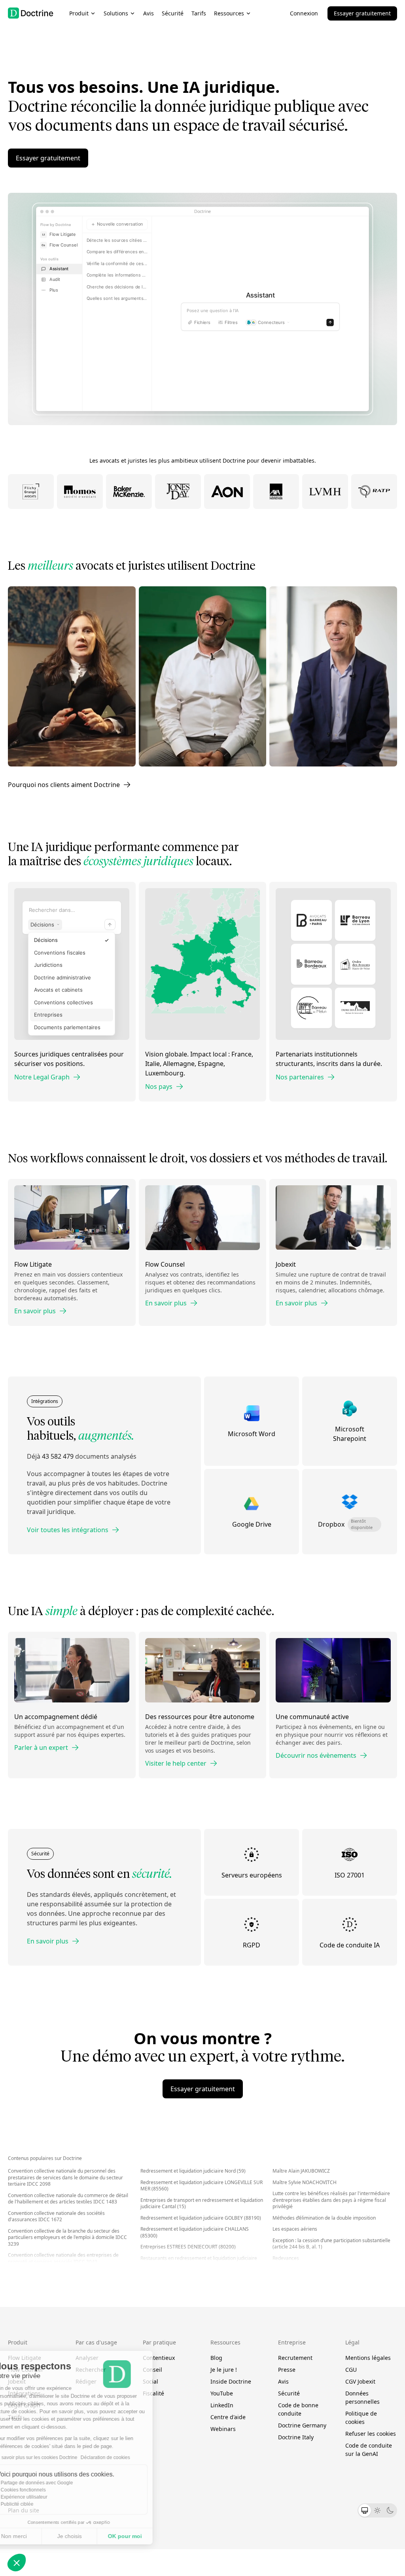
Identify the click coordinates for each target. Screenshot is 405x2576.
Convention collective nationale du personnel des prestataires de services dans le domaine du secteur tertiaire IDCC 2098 (65, 2177)
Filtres (231, 326)
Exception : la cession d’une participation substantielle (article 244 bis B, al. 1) (331, 2244)
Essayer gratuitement (362, 13)
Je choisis (91, 2536)
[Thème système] (365, 2510)
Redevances (286, 2258)
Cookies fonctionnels (45, 2490)
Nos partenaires (300, 1077)
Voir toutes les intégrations (68, 1530)
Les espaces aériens (295, 2229)
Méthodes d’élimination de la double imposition (324, 2218)
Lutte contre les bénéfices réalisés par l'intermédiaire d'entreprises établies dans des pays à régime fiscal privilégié (331, 2200)
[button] (17, 2563)
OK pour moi (146, 2536)
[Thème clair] (377, 2510)
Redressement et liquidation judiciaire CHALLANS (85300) (195, 2232)
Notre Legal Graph (42, 1077)
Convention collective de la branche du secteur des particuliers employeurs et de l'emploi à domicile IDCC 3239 (67, 2237)
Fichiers (202, 326)
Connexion (304, 13)
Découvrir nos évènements (316, 1755)
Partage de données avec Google (58, 2483)
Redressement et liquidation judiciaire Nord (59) (193, 2171)
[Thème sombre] (390, 2510)
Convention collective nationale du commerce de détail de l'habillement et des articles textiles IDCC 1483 (68, 2199)
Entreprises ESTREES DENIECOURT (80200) (188, 2247)
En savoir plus (35, 1311)
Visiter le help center (176, 1763)
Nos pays (159, 1087)
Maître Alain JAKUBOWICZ (301, 2171)
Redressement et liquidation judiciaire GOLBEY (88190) (201, 2218)
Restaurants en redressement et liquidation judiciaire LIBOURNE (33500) (199, 2262)
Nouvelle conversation (120, 224)
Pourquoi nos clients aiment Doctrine (64, 785)
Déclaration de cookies (127, 2457)
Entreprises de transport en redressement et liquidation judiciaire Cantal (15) (202, 2203)
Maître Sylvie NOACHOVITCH (305, 2182)
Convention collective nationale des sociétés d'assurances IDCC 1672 (56, 2216)
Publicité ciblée (39, 2504)
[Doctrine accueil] (31, 13)
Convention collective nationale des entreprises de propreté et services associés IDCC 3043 (63, 2258)
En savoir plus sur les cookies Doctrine (57, 2457)
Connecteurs (271, 326)
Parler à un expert (41, 1747)
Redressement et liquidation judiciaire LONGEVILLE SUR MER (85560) (202, 2186)
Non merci (35, 2536)
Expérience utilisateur (45, 2497)
